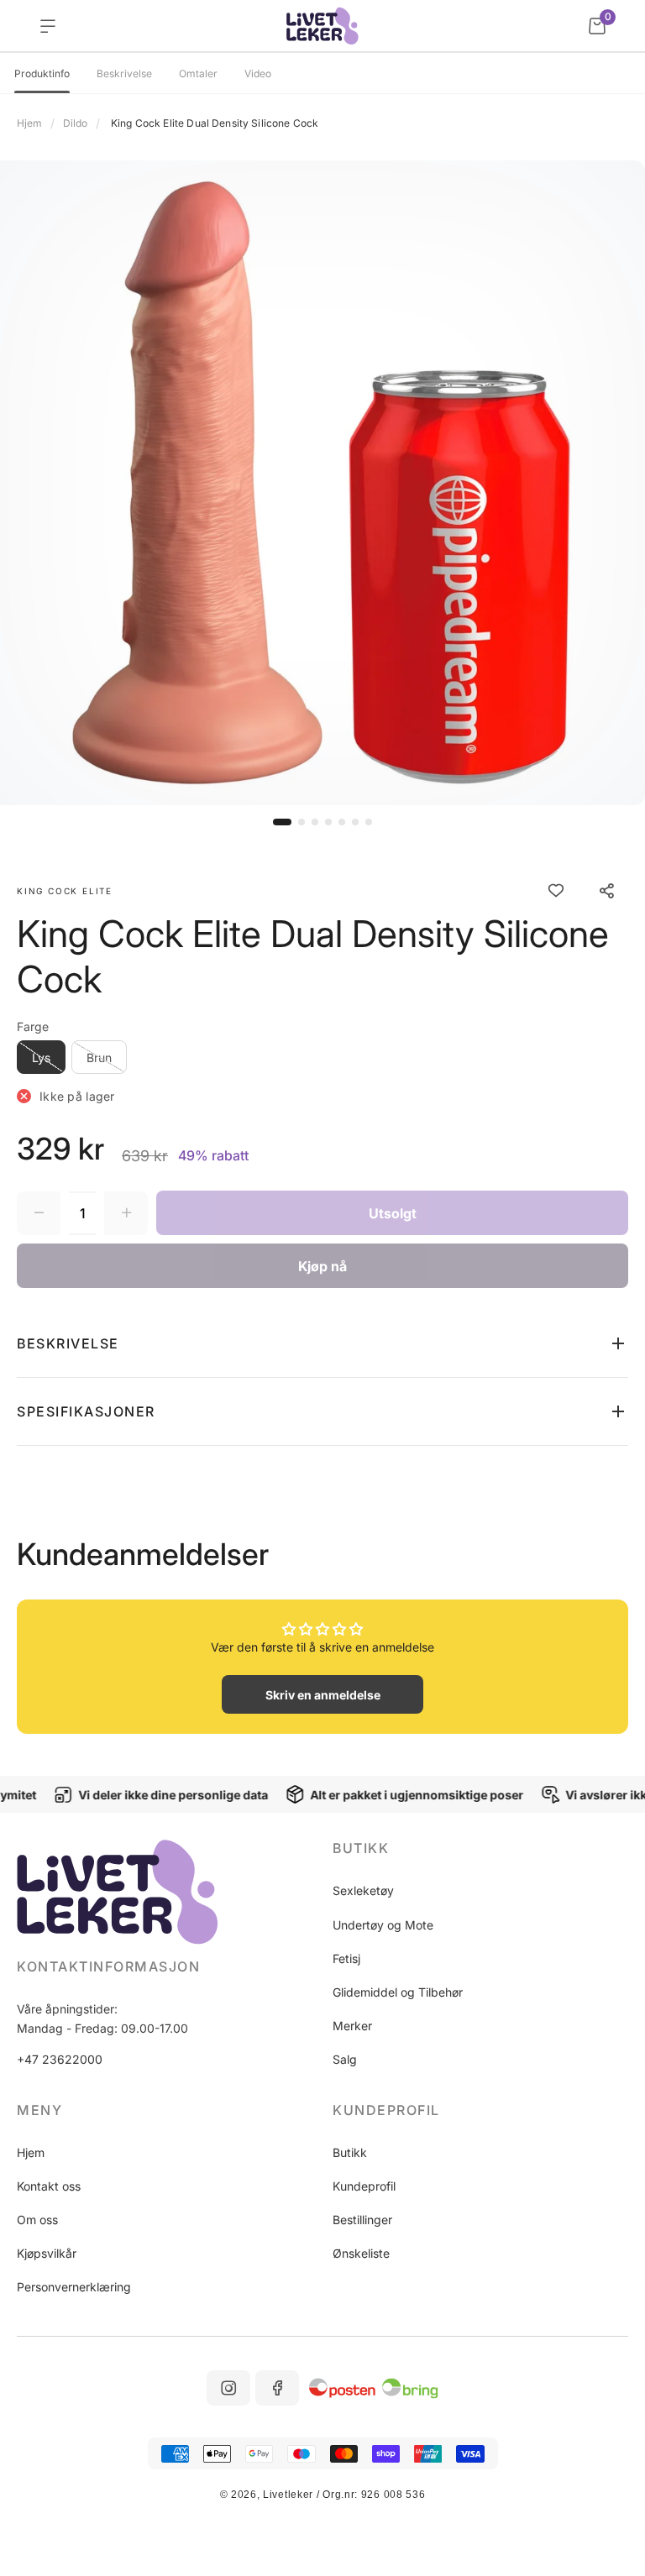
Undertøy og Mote (383, 1925)
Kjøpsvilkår (47, 2253)
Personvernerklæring (74, 2287)
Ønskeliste (361, 2253)
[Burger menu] (48, 26)
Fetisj (346, 1958)
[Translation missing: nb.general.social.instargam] (228, 2388)
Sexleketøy (363, 1890)
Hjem (29, 123)
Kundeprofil (364, 2186)
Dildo (75, 123)
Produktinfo (42, 74)
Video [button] (258, 74)
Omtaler (198, 74)
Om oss (37, 2220)
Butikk (350, 2152)
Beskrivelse (124, 74)
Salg (345, 2059)
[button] (282, 822)
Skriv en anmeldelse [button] (323, 1695)
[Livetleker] (323, 26)
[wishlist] (556, 891)
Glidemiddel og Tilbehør (398, 1992)
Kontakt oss (49, 2186)
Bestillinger (362, 2220)
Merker (352, 2026)
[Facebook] (277, 2388)
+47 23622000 (60, 2059)
